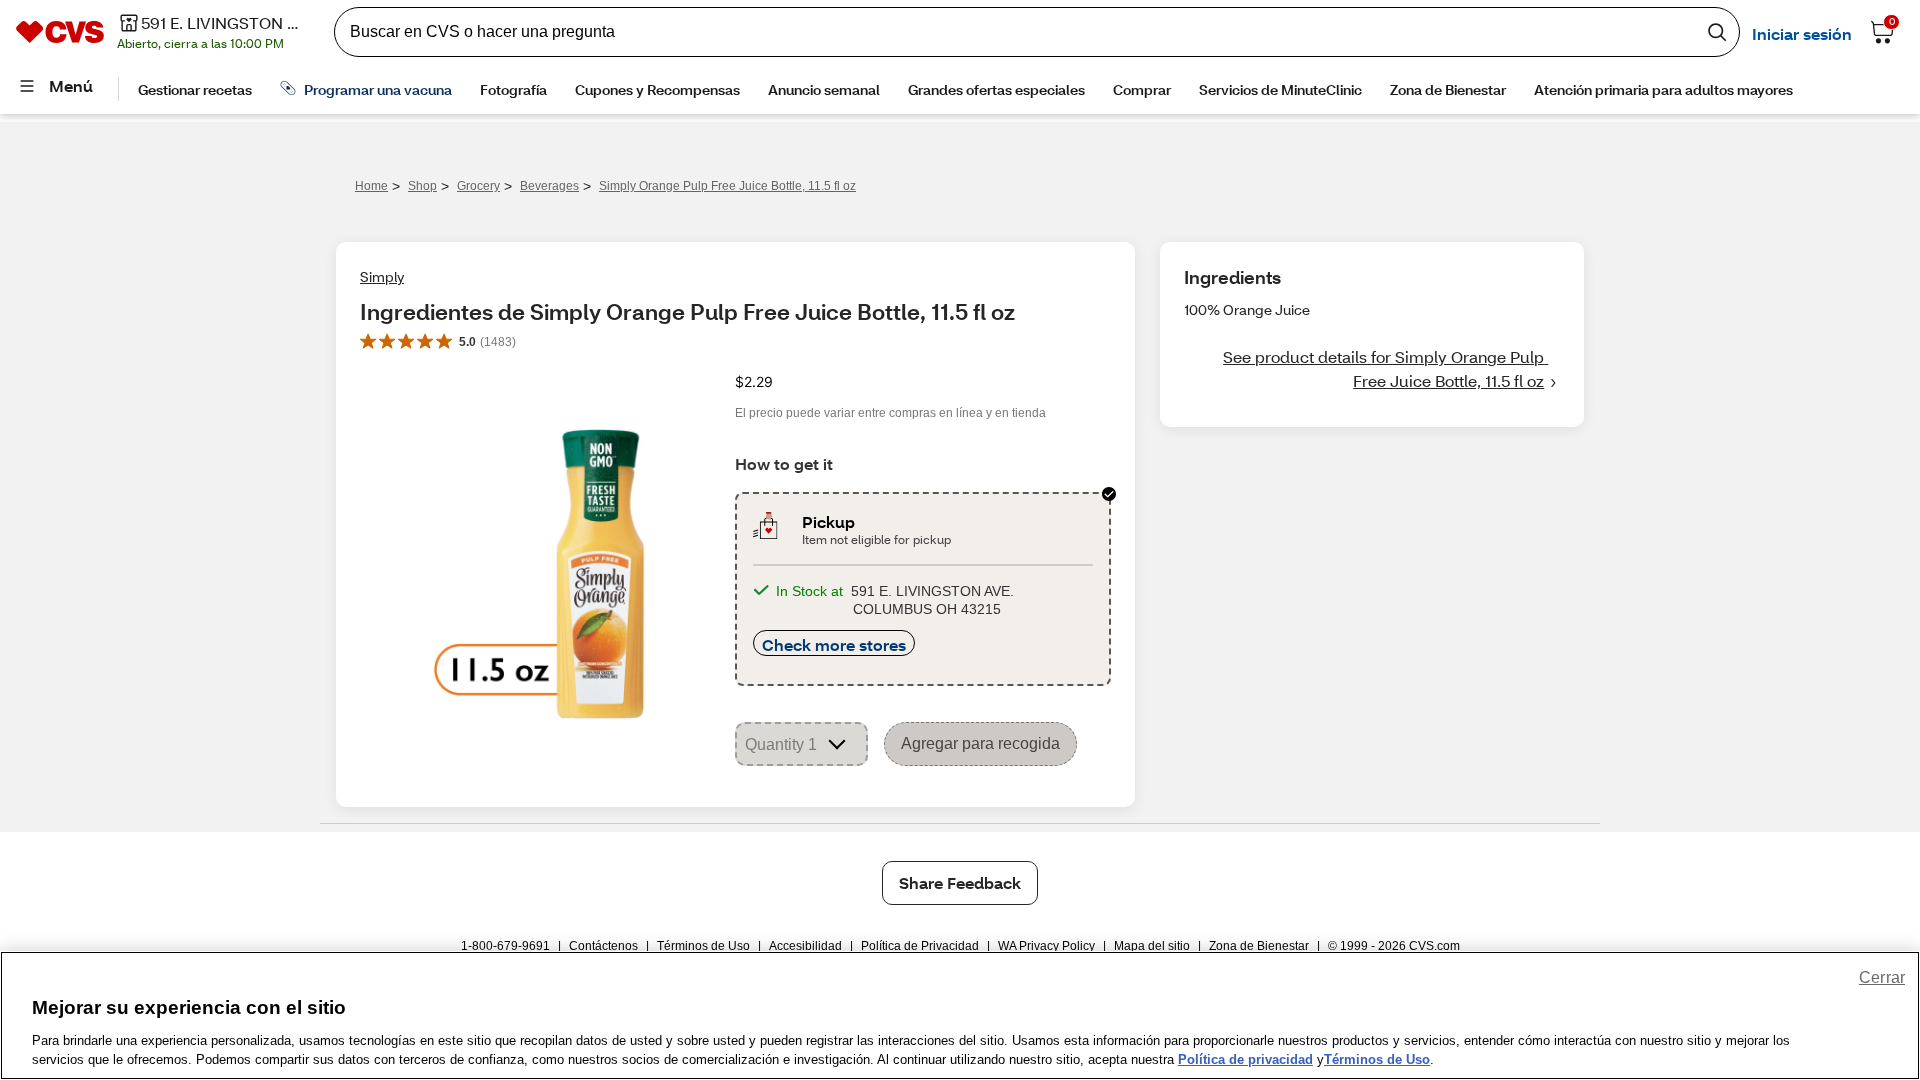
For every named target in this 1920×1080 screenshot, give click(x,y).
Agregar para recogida (980, 743)
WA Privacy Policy (1046, 946)
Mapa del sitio (1152, 946)
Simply (382, 276)
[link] (1372, 369)
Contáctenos (603, 946)
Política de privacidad (1245, 1059)
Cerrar (1882, 977)
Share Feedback (960, 882)
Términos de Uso (703, 946)
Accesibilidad (805, 946)
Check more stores (834, 644)
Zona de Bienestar (1259, 946)
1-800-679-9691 (505, 946)
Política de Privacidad (920, 946)
